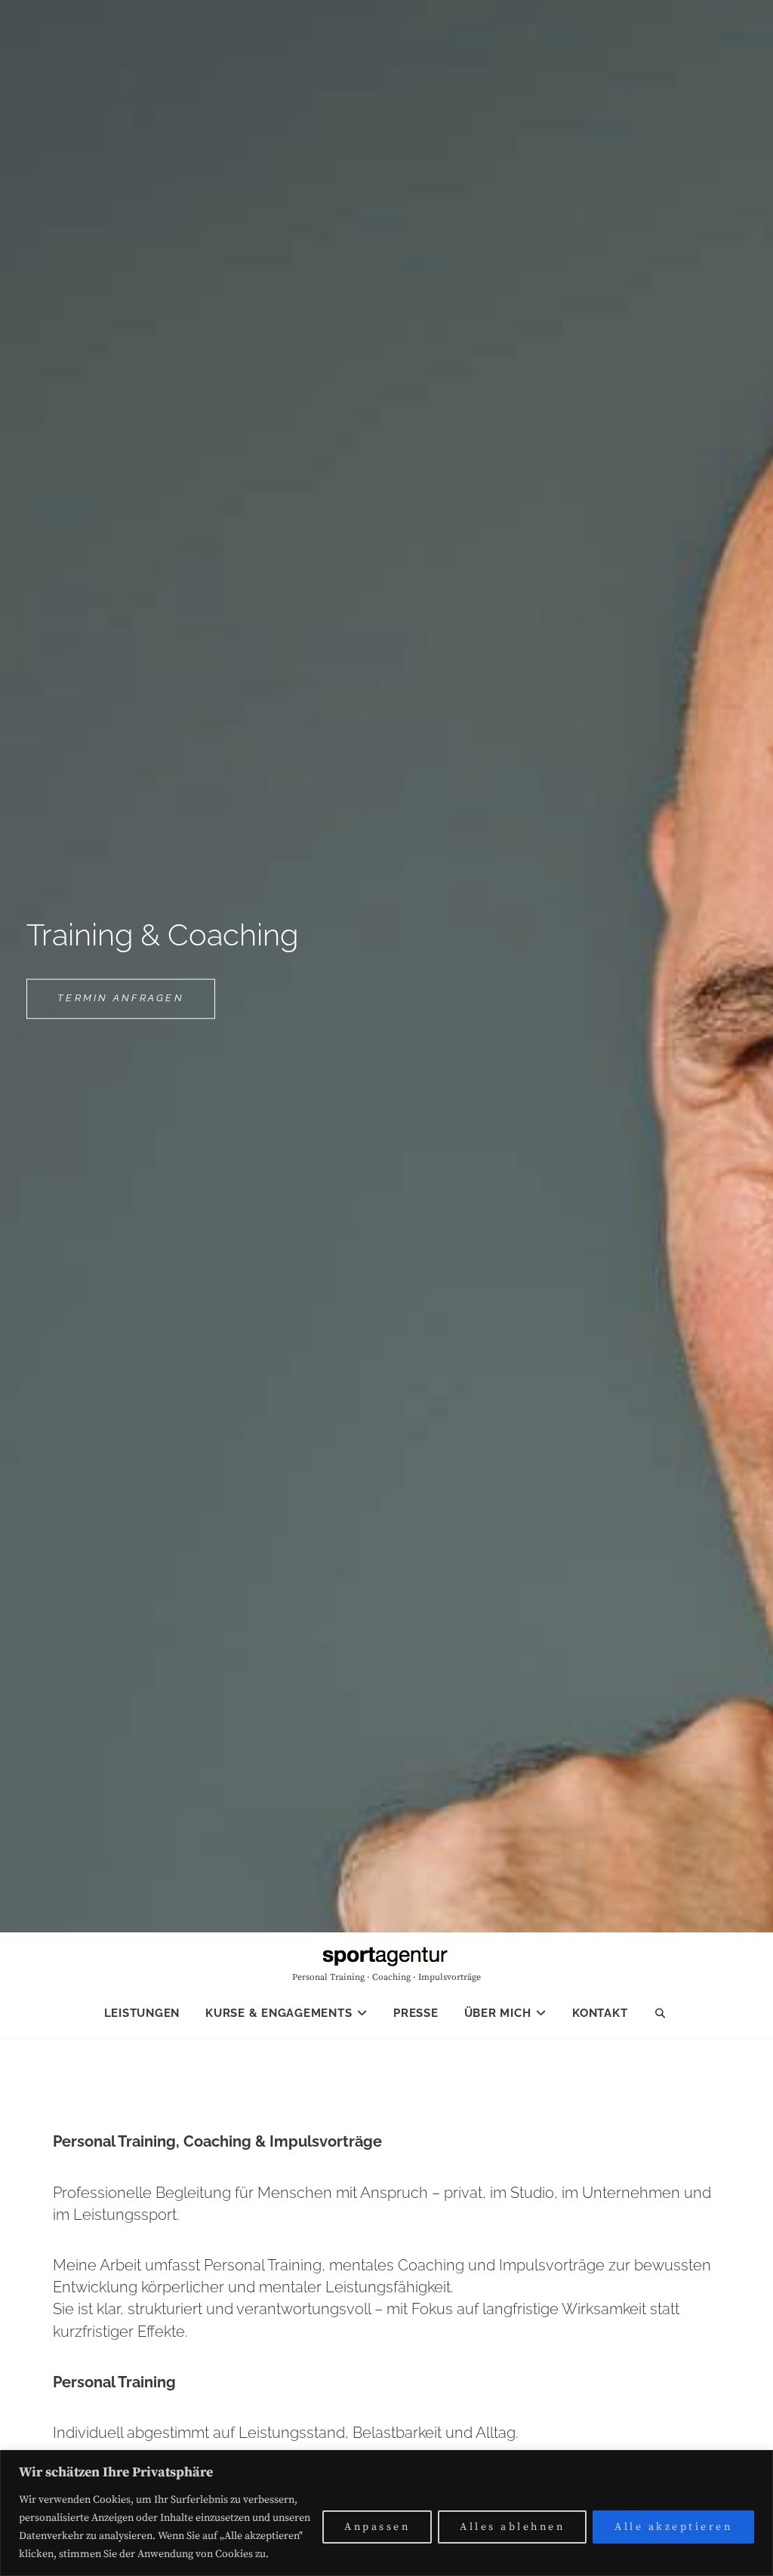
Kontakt (600, 2013)
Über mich (498, 2013)
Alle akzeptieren (673, 2527)
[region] (386, 2513)
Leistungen (142, 2013)
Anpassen (377, 2527)
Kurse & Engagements (279, 2013)
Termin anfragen (136, 1005)
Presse (416, 2013)
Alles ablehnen (512, 2527)
